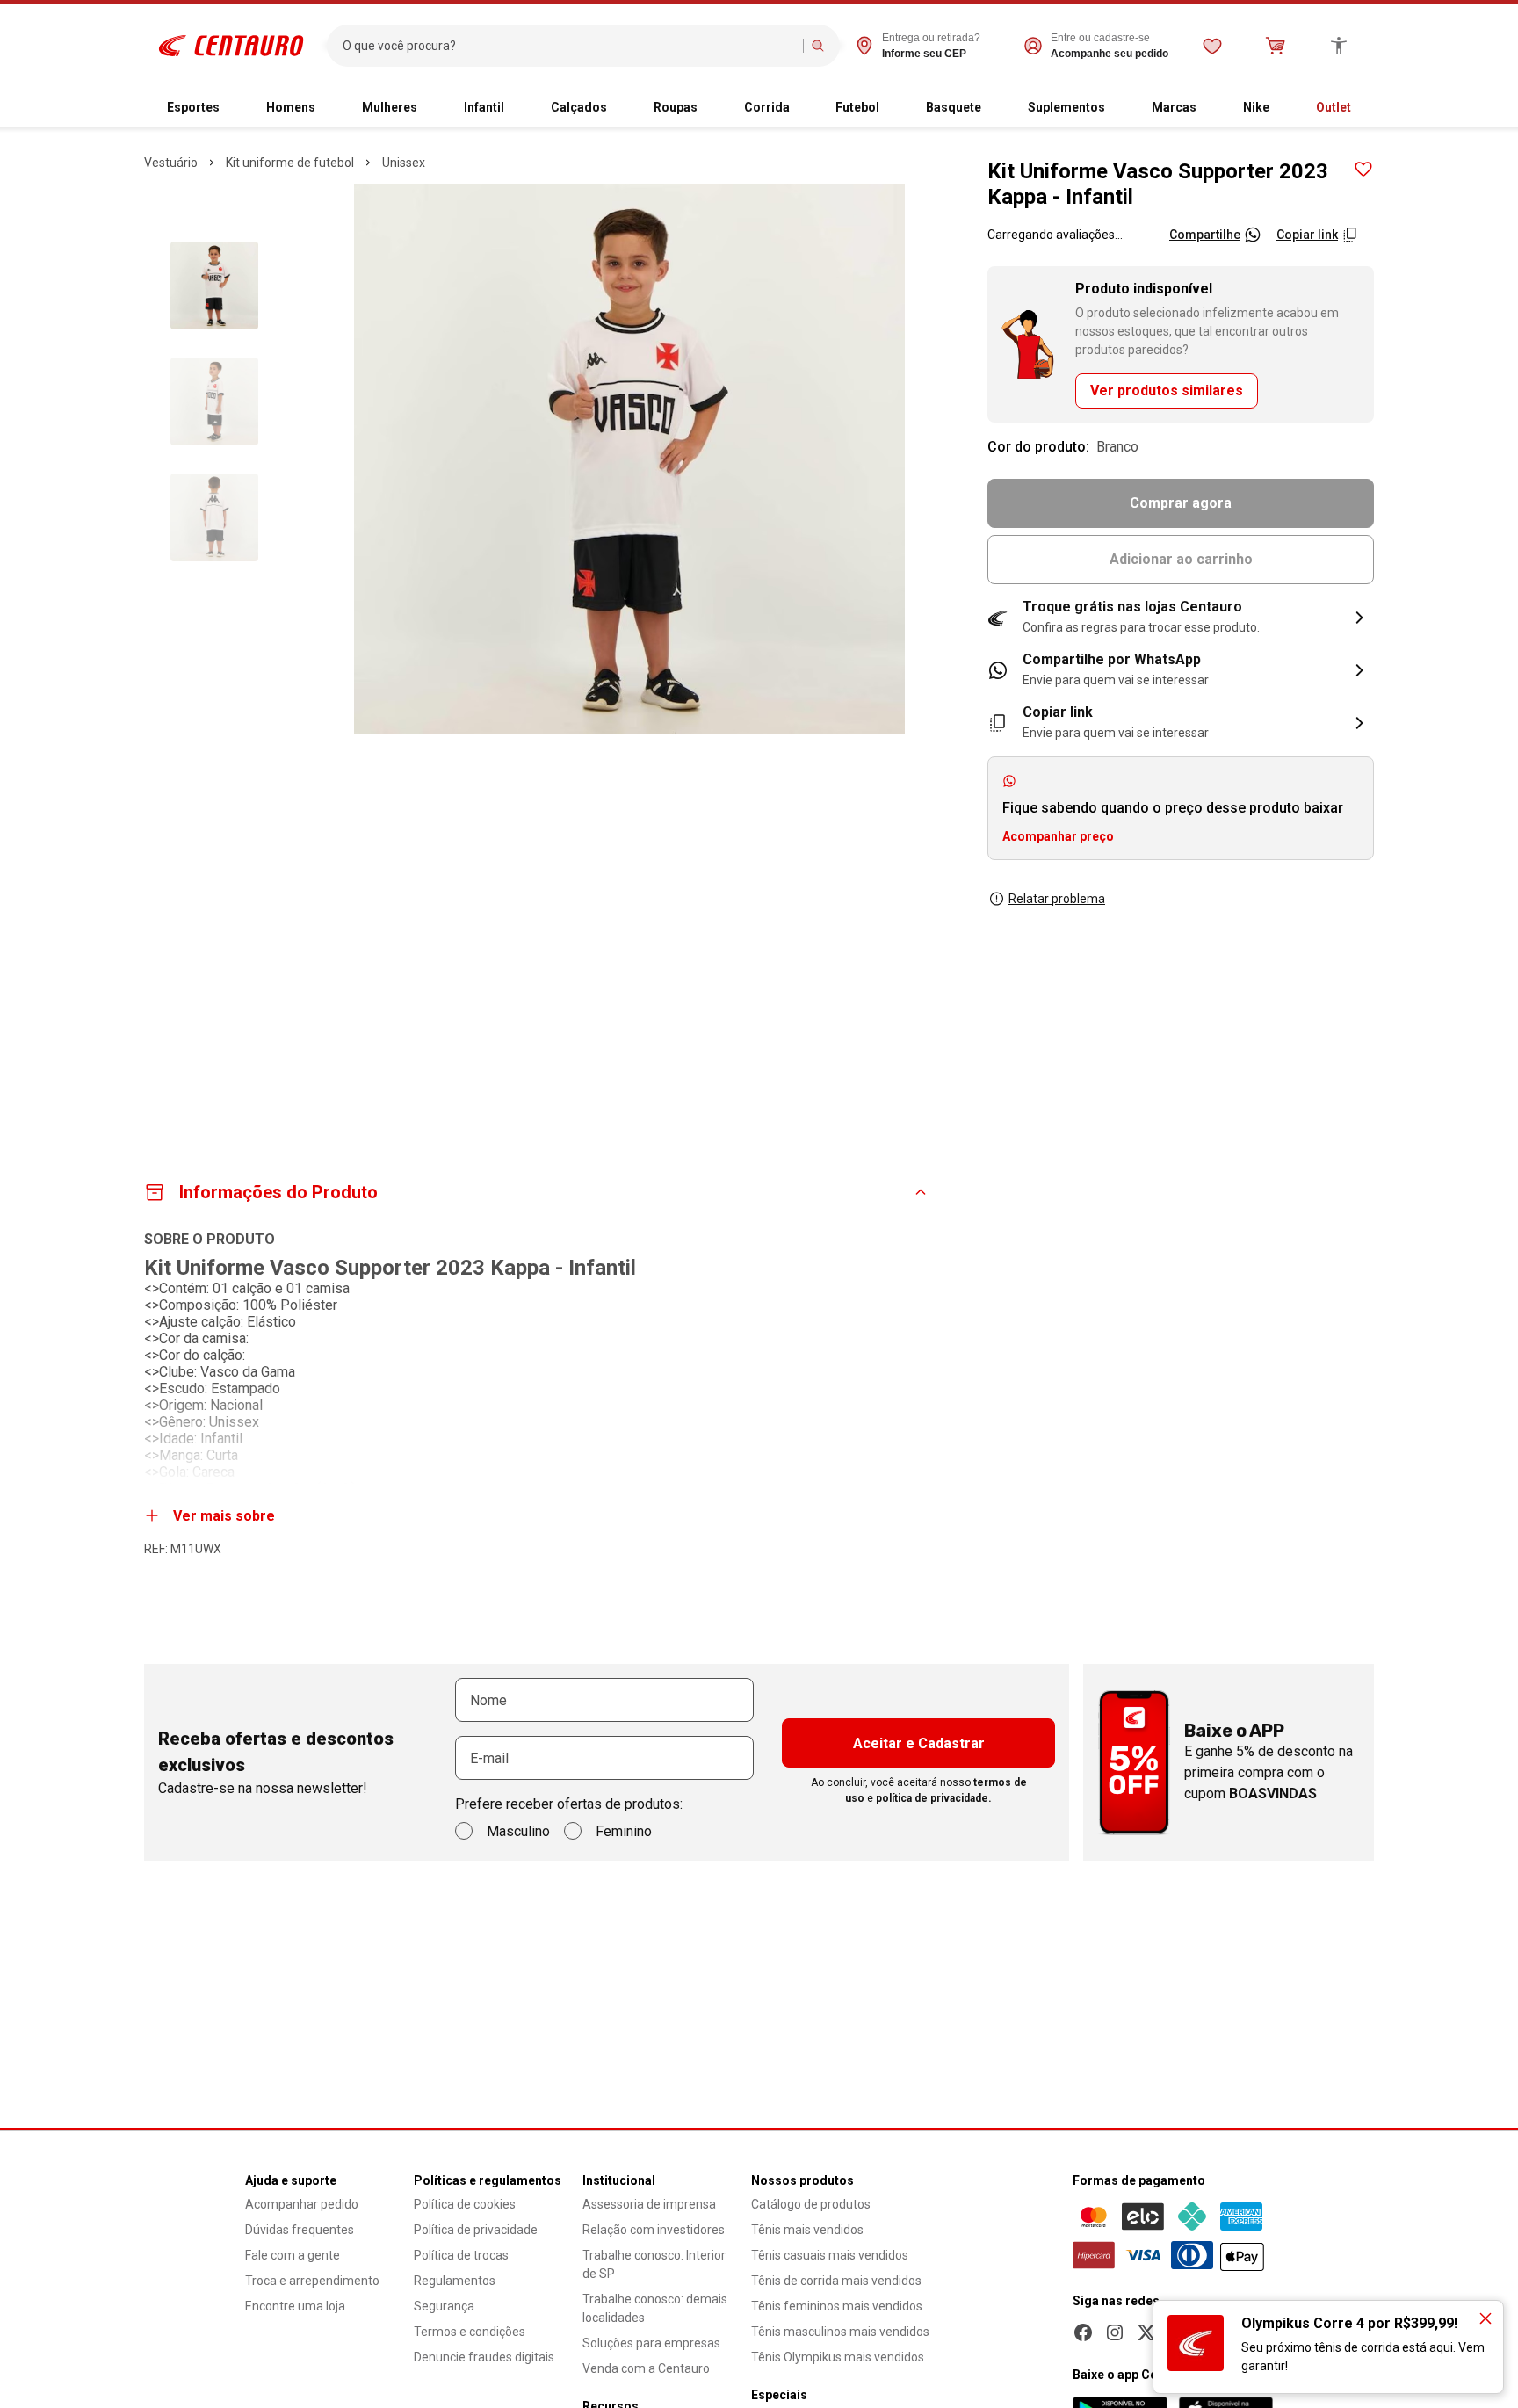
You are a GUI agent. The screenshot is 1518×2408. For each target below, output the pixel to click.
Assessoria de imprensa (649, 2204)
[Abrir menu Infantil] (518, 108)
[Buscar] (818, 46)
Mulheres (390, 107)
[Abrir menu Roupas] (712, 108)
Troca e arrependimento (312, 2281)
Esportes (193, 107)
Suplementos (1066, 107)
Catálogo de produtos (811, 2204)
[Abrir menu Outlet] (1365, 108)
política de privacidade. (934, 1798)
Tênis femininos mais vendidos (837, 2306)
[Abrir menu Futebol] (893, 108)
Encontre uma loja (295, 2306)
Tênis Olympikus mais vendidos (838, 2357)
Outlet (1334, 107)
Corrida (767, 107)
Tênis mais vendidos (807, 2230)
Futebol (857, 107)
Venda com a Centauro (646, 2368)
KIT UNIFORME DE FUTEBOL (290, 163)
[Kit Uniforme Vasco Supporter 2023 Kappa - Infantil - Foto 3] (214, 517)
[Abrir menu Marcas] (1211, 108)
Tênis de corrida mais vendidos (836, 2281)
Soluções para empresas (651, 2343)
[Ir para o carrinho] (1276, 46)
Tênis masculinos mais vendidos (840, 2332)
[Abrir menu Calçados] (621, 108)
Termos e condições (470, 2332)
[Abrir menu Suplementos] (1119, 108)
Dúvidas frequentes (300, 2230)
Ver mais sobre (224, 1516)
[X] (1146, 2332)
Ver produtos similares (1167, 390)
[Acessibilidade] (1339, 46)
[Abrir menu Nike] (1283, 108)
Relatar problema (1057, 899)
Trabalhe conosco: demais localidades (655, 2308)
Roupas (676, 107)
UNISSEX (404, 163)
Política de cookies (465, 2204)
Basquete (954, 107)
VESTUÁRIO (171, 163)
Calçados (579, 107)
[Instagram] (1115, 2332)
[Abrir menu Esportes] (234, 108)
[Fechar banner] (1485, 2318)
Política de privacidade (476, 2230)
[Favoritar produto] (1363, 170)
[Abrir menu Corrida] (804, 108)
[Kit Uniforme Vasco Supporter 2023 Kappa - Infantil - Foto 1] (214, 286)
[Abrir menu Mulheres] (431, 108)
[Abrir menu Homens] (329, 108)
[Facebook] (1083, 2332)
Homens (291, 107)
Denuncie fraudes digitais (484, 2357)
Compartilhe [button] (1205, 235)
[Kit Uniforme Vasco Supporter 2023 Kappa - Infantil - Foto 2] (214, 401)
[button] (1181, 618)
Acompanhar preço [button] (1058, 836)
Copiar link (1307, 235)
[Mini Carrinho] (1276, 46)
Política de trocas (461, 2255)
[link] (1181, 670)
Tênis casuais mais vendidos (830, 2255)
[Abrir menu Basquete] (995, 108)
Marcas (1174, 107)
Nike (1256, 107)
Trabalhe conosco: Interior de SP (654, 2264)
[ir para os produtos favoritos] (1212, 46)
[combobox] (569, 46)
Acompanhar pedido (302, 2204)
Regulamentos (455, 2281)
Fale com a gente (293, 2255)
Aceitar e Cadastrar (919, 1743)
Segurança (444, 2306)
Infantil (484, 107)
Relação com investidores (654, 2230)
